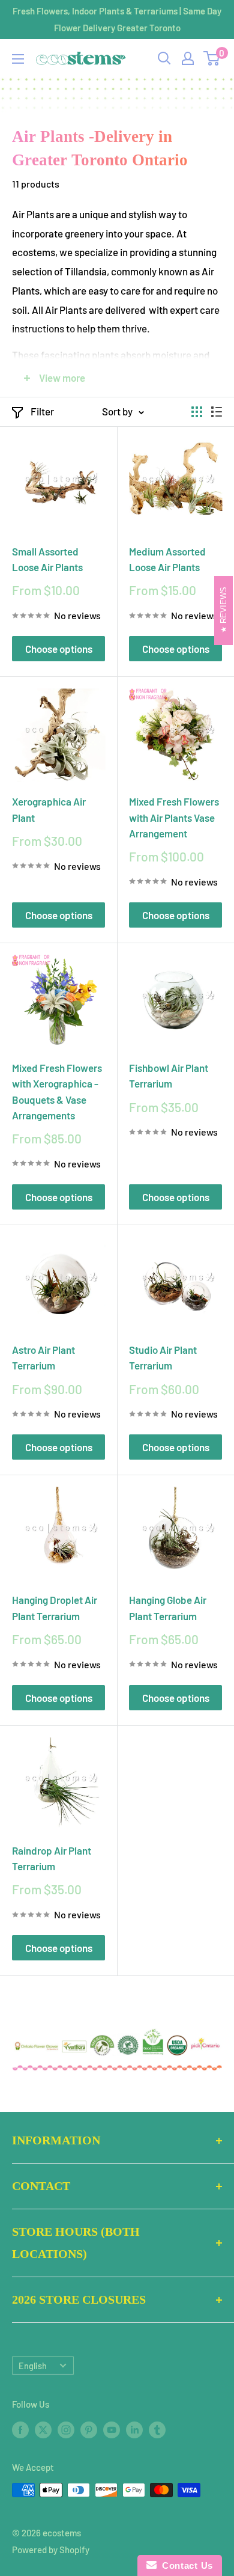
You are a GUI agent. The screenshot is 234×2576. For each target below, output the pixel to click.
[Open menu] (18, 59)
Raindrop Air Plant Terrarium (52, 1858)
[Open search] (164, 58)
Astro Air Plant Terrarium (43, 1357)
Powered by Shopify (51, 2550)
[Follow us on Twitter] (43, 2429)
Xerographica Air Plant (49, 809)
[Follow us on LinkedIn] (134, 2429)
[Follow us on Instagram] (66, 2429)
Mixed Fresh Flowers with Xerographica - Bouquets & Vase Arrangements (57, 1091)
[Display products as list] (217, 412)
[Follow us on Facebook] (20, 2429)
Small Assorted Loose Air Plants (47, 559)
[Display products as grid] (197, 412)
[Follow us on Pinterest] (89, 2429)
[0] (212, 58)
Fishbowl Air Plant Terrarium (169, 1075)
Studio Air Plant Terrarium (163, 1357)
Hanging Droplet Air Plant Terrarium (55, 1608)
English (33, 2366)
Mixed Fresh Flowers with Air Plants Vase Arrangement (174, 817)
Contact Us (185, 2565)
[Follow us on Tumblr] (157, 2429)
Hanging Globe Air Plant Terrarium (168, 1608)
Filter (42, 411)
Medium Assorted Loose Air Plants (167, 559)
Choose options (59, 649)
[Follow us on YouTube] (112, 2429)
